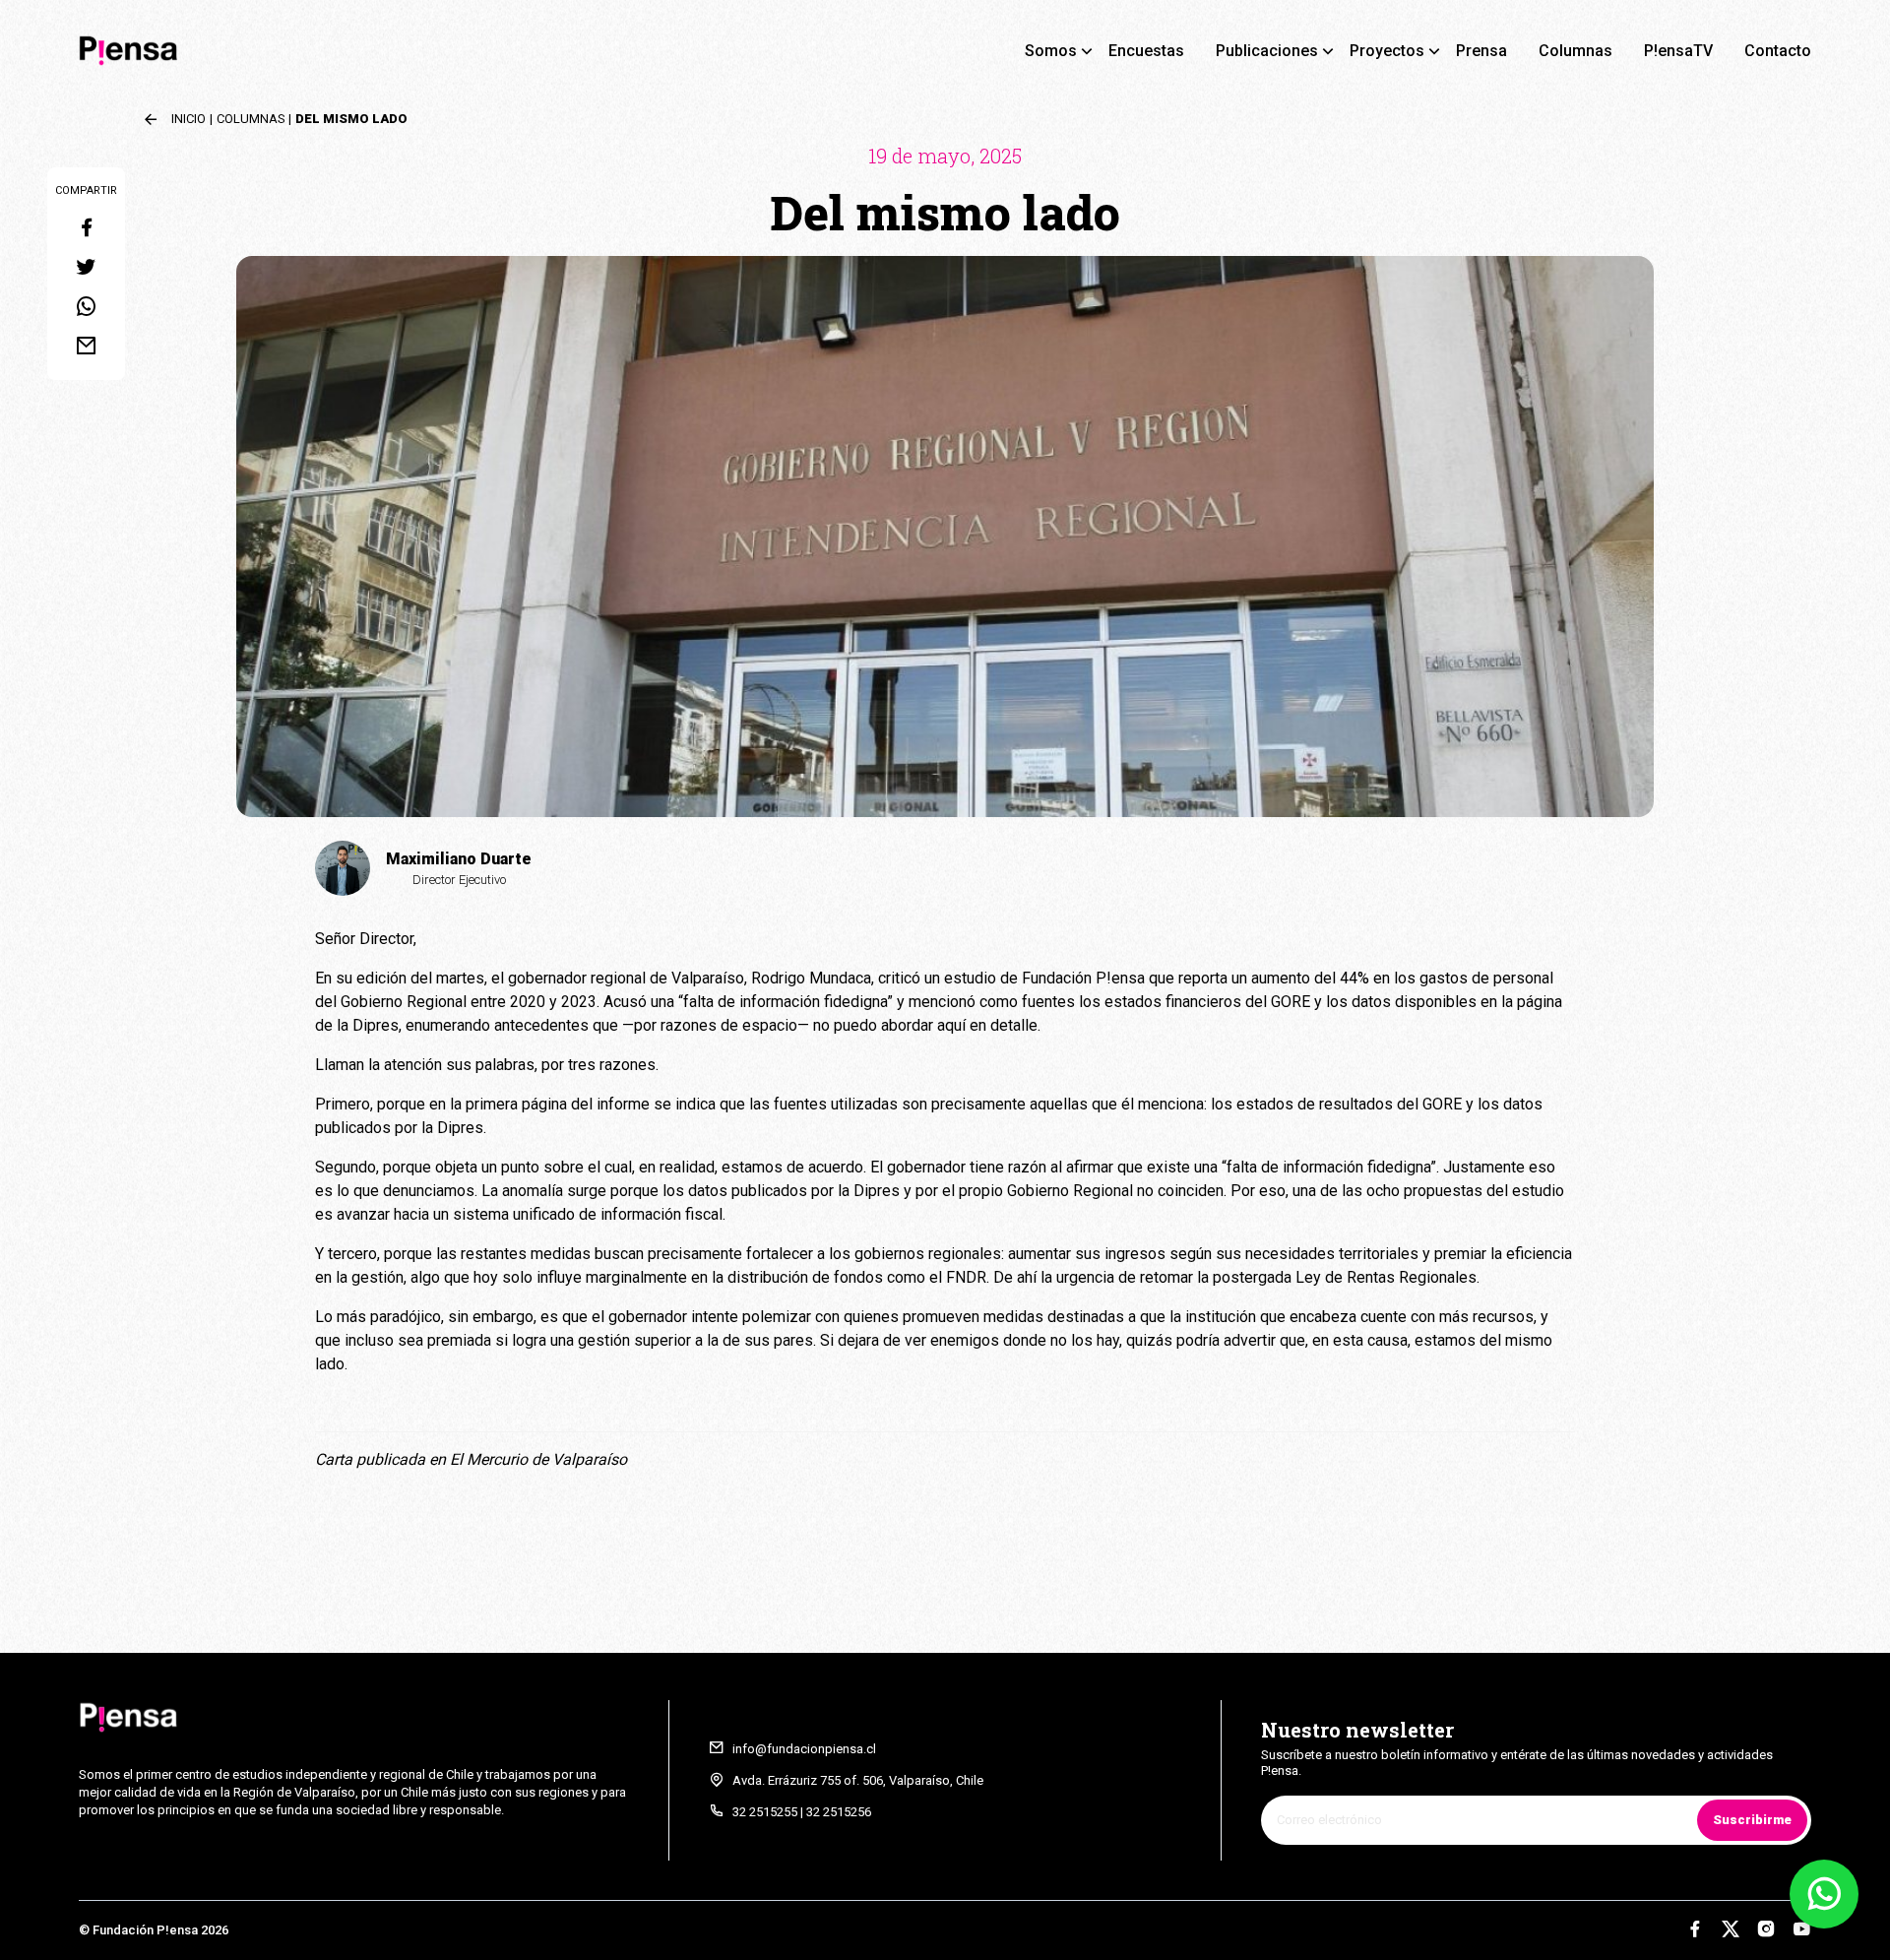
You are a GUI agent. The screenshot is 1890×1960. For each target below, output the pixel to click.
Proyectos (1387, 51)
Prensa (1481, 51)
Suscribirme (1752, 1820)
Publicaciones (1267, 51)
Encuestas (1146, 51)
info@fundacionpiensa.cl (804, 1749)
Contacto (1778, 51)
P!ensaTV (1678, 51)
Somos (1051, 51)
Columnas (1575, 51)
